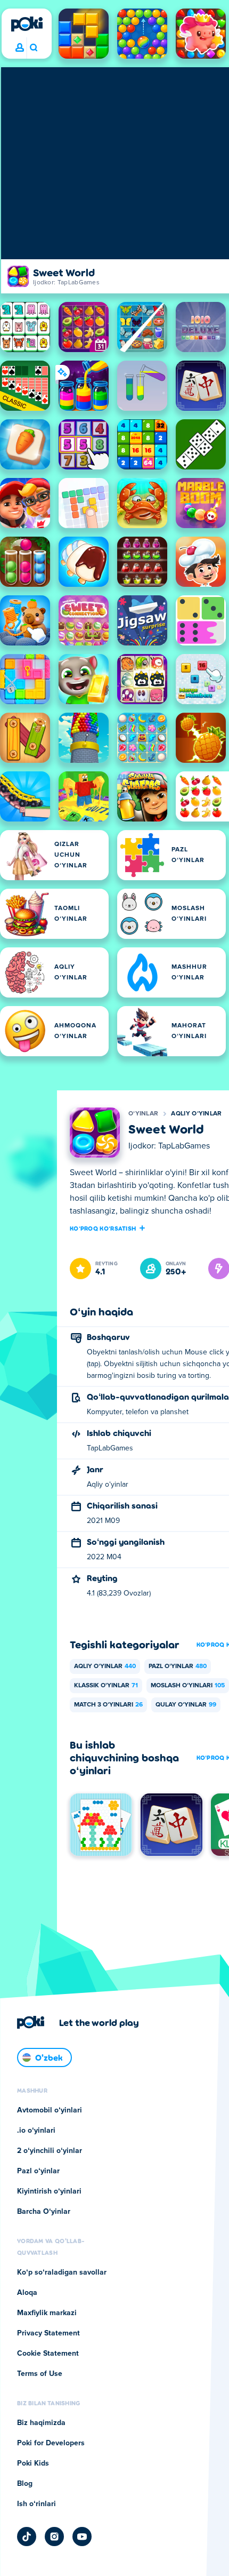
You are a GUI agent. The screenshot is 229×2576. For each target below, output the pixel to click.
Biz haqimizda (41, 2423)
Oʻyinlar (143, 1114)
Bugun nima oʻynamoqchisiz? (33, 48)
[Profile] (20, 48)
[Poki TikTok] (27, 2537)
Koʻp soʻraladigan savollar (62, 2272)
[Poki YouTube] (82, 2537)
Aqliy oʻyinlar (196, 1114)
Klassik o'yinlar (106, 1686)
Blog (25, 2484)
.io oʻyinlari (36, 2131)
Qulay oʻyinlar (186, 1705)
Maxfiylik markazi (47, 2313)
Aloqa (27, 2293)
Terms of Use (40, 2374)
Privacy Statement (48, 2333)
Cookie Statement (48, 2354)
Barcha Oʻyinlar (44, 2212)
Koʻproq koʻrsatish (103, 1228)
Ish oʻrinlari (36, 2504)
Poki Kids (33, 2463)
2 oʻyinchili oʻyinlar (50, 2151)
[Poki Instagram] (54, 2537)
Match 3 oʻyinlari (108, 1705)
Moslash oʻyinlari (188, 1686)
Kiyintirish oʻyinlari (49, 2191)
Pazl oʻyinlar (178, 1666)
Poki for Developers (51, 2443)
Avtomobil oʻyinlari (50, 2110)
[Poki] (27, 24)
